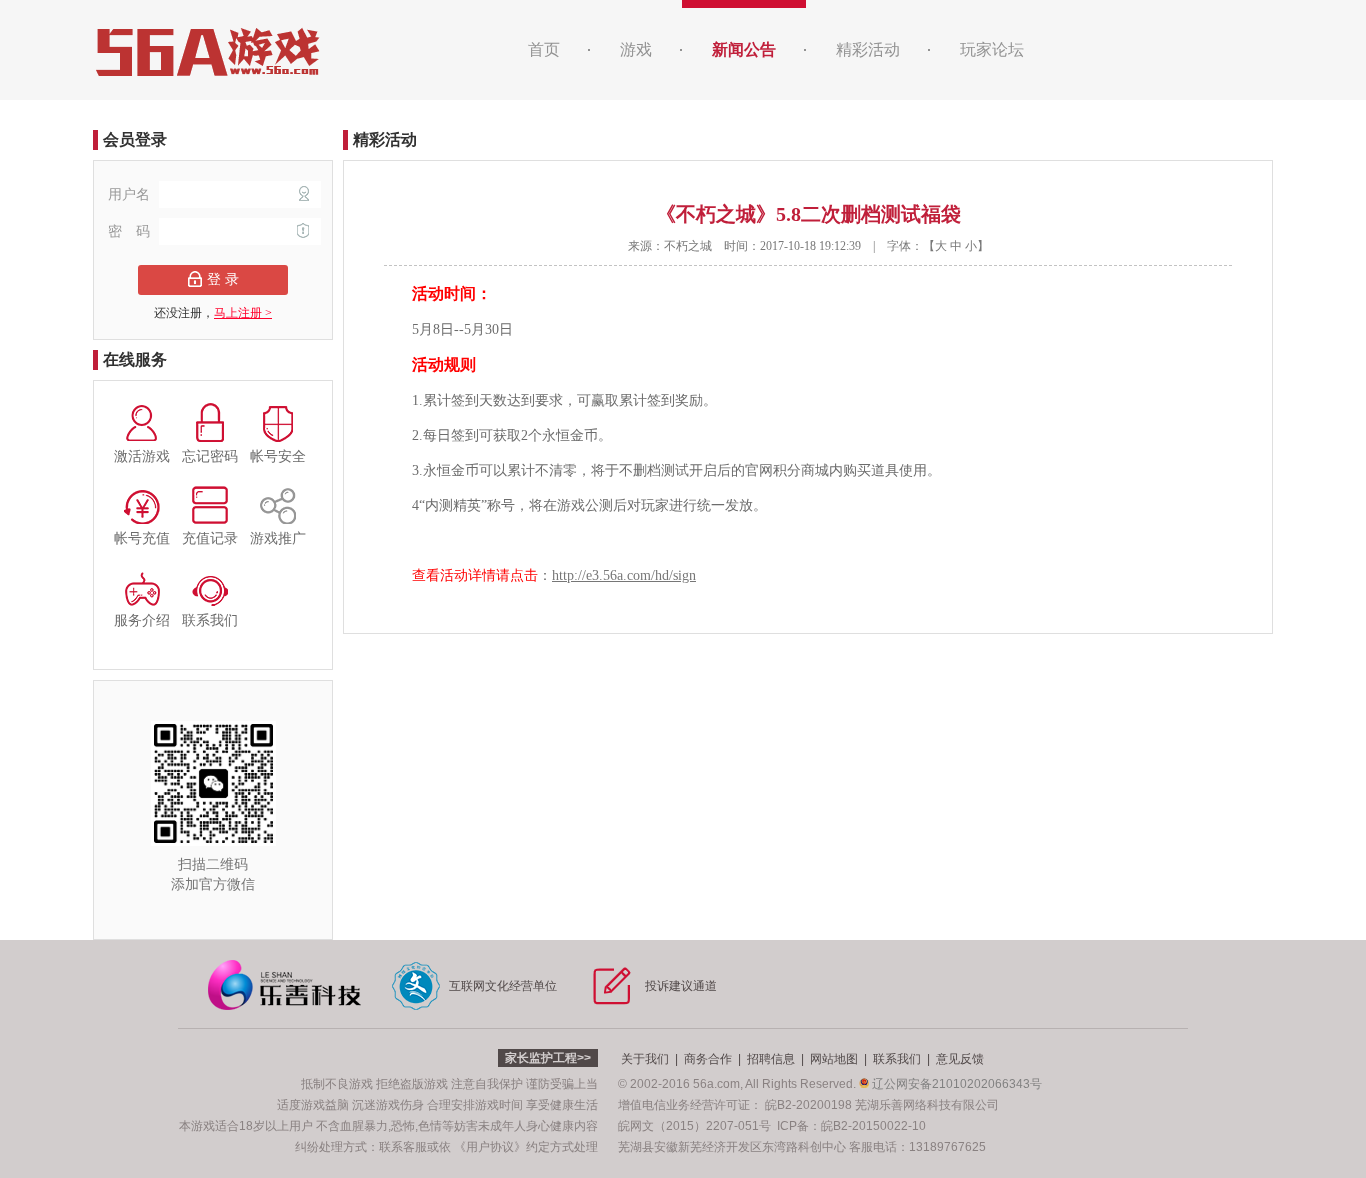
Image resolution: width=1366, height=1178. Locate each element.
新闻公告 (744, 49)
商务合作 (708, 1059)
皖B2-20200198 (808, 1105)
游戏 (636, 49)
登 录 (223, 279)
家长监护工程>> (548, 1058)
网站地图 (834, 1059)
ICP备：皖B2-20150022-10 (851, 1126)
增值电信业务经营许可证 (684, 1105)
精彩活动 (868, 49)
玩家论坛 (992, 49)
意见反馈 (960, 1059)
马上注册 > (243, 313)
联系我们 (897, 1059)
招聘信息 (771, 1059)
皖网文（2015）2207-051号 (694, 1126)
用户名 (131, 194)
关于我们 (645, 1059)
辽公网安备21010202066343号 (955, 1084)
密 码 (131, 231)
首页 (544, 49)
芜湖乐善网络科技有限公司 (927, 1105)
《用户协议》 (490, 1147)
